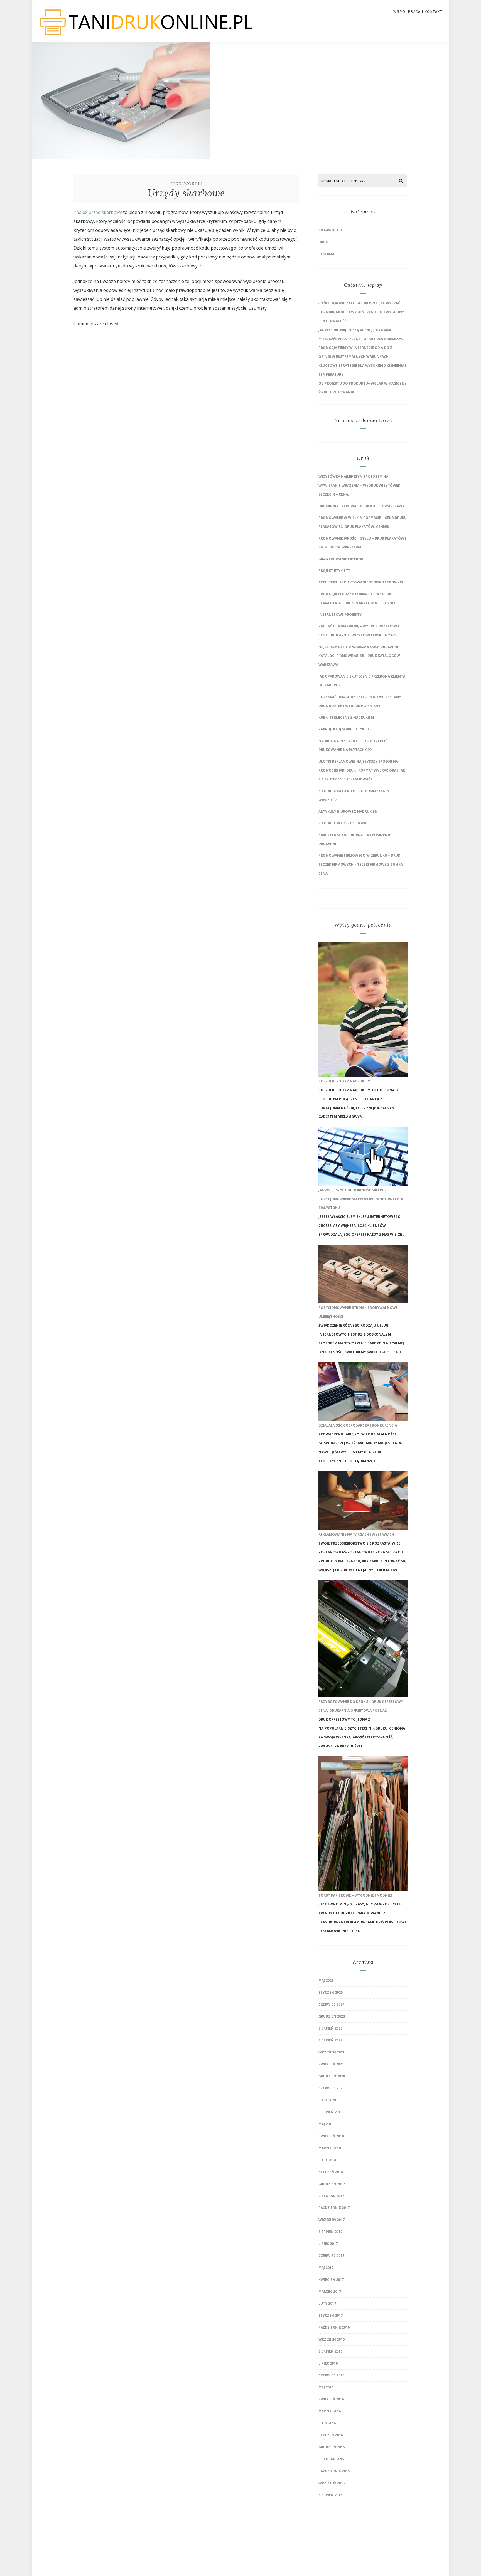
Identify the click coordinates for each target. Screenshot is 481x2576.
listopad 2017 (331, 2196)
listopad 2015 (331, 2459)
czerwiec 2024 (331, 2004)
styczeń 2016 (331, 2435)
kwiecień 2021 (331, 2064)
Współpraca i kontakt (418, 12)
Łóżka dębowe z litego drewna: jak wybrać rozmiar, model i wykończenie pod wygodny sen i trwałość (361, 312)
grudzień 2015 (332, 2447)
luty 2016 (327, 2423)
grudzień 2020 (332, 2076)
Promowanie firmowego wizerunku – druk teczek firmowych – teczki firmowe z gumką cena (361, 864)
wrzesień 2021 (332, 2052)
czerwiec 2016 (331, 2375)
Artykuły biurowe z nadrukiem (348, 812)
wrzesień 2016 (332, 2339)
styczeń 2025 (331, 1992)
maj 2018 (326, 2124)
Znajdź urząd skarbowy (98, 212)
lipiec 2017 (328, 2244)
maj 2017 (326, 2268)
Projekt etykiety (334, 571)
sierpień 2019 (330, 2112)
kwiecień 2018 (331, 2136)
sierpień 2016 (330, 2351)
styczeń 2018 (331, 2172)
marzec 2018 (330, 2148)
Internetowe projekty (340, 615)
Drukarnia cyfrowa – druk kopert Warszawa (361, 506)
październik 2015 (334, 2471)
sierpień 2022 (330, 2040)
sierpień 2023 (330, 2028)
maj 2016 (326, 2387)
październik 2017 (334, 2208)
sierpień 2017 (330, 2232)
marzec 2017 (330, 2291)
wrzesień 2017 (332, 2220)
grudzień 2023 (332, 2016)
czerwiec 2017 (331, 2256)
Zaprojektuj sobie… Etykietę (345, 729)
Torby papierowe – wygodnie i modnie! (355, 1895)
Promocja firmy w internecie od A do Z (355, 348)
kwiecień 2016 (331, 2399)
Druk (323, 242)
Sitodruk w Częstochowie (343, 823)
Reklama (326, 254)
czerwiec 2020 (331, 2088)
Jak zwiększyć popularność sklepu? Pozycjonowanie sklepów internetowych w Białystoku (361, 1199)
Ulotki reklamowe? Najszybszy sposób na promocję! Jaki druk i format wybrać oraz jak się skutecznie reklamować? (362, 770)
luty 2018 (327, 2160)
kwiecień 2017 (331, 2280)
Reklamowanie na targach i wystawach (356, 1534)
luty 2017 (327, 2303)
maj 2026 (326, 1980)
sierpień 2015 (330, 2495)
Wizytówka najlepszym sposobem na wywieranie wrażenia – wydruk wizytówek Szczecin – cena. (359, 485)
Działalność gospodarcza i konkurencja (358, 1425)
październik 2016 (334, 2327)
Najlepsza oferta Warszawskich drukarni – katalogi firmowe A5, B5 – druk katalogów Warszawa (360, 656)
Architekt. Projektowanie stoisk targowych (361, 582)
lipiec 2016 (328, 2363)
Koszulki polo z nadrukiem (344, 1081)
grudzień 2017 (332, 2184)
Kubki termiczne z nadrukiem (346, 717)
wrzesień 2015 (332, 2483)
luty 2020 (327, 2100)
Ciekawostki (187, 184)
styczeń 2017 (331, 2315)
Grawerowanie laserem (341, 559)
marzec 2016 (330, 2411)
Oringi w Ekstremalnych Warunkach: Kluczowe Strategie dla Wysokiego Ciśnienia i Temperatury (362, 365)
